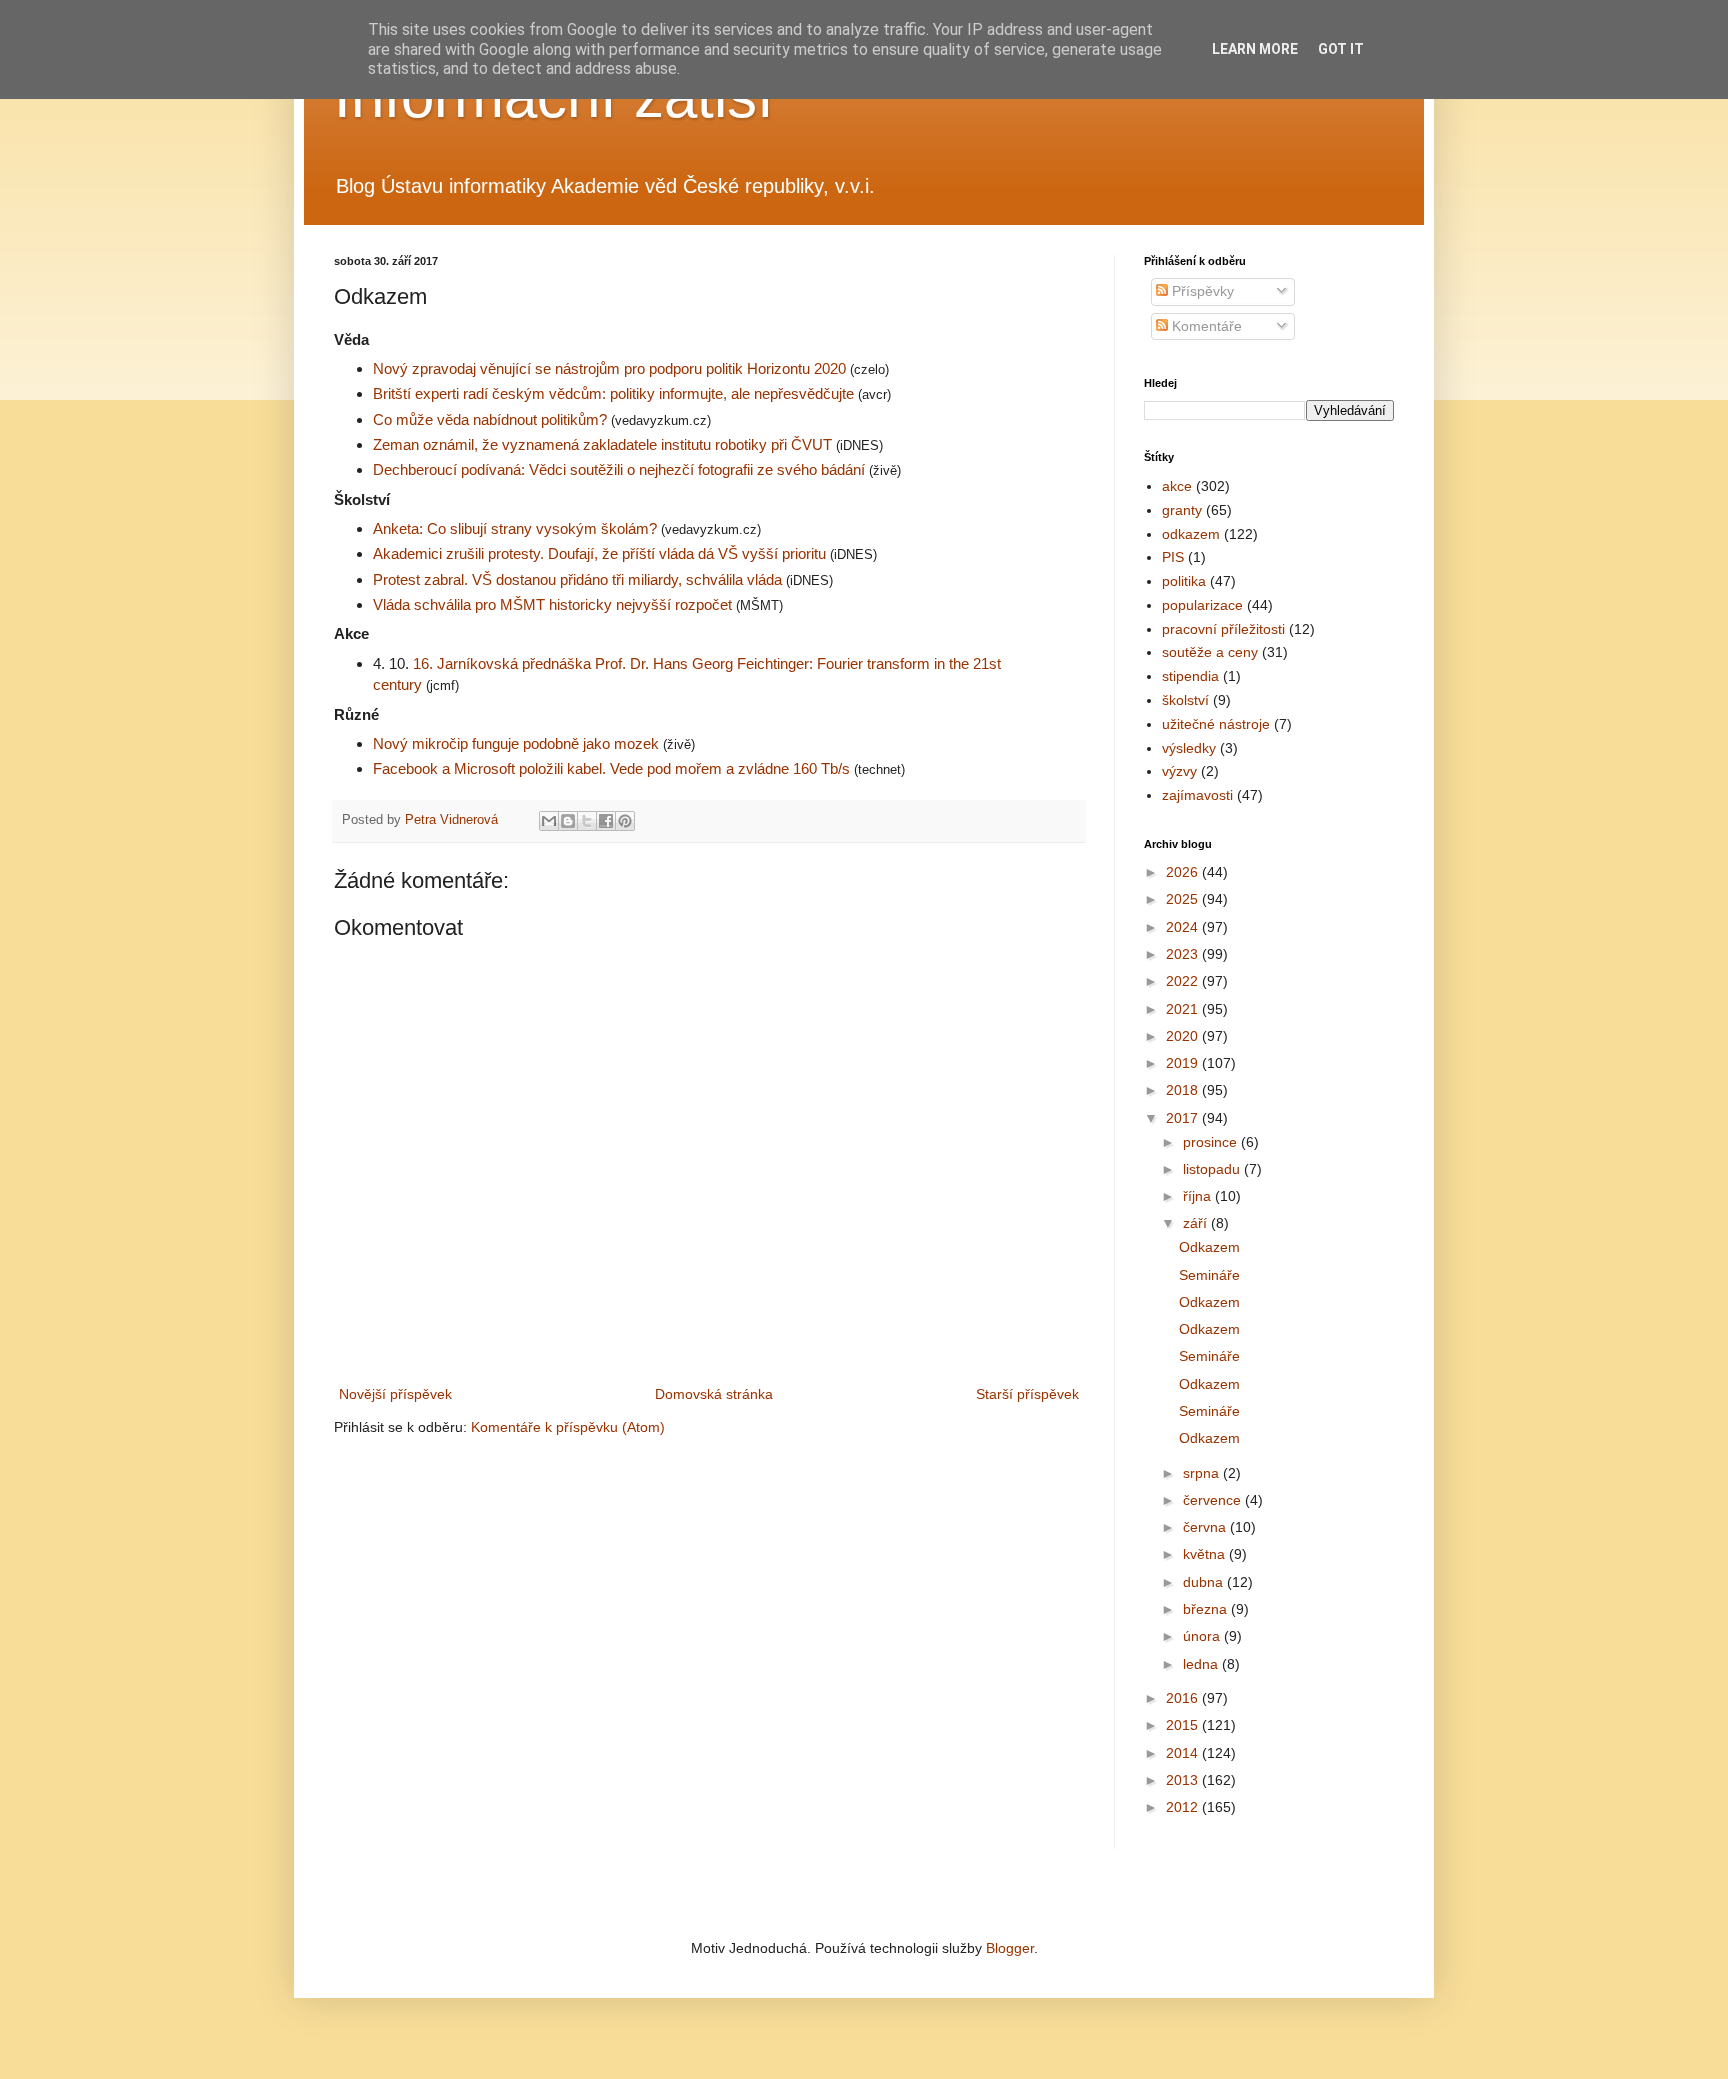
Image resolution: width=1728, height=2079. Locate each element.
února (1203, 1636)
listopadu (1213, 1169)
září (1197, 1223)
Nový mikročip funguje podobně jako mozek (518, 743)
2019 (1184, 1063)
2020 (1184, 1036)
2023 (1184, 954)
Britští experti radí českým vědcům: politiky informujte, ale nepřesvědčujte (613, 393)
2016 (1184, 1698)
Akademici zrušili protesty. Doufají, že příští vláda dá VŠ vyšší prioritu (601, 553)
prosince (1212, 1142)
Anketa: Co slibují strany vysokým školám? (517, 528)
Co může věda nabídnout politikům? (492, 419)
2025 (1184, 899)
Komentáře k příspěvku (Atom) (568, 1427)
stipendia (1190, 676)
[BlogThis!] (568, 821)
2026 (1184, 872)
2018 (1184, 1090)
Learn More (1255, 49)
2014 (1184, 1753)
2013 (1184, 1780)
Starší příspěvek (1027, 1394)
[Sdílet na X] (587, 821)
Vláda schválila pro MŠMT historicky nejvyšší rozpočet (552, 604)
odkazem (1191, 534)
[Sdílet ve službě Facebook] (606, 821)
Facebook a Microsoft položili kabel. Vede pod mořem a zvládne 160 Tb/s (613, 768)
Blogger (1010, 1948)
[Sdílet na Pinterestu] (625, 821)
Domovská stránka (714, 1394)
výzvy (1179, 771)
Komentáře (1205, 326)
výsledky (1189, 748)
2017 (1184, 1118)
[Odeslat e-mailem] (549, 821)
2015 (1184, 1725)
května (1206, 1554)
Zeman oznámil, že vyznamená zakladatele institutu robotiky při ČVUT (604, 444)
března (1207, 1609)
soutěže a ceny (1210, 652)
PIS (1173, 557)
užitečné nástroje (1216, 724)
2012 (1184, 1807)
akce (1177, 486)
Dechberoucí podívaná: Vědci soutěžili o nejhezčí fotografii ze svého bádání (621, 469)
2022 (1184, 981)
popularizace (1202, 605)
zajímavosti (1197, 795)
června (1206, 1527)
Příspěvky (1201, 291)
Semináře (1209, 1275)
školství (1185, 700)
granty (1182, 510)
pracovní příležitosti (1223, 629)
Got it (1341, 49)
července (1214, 1500)
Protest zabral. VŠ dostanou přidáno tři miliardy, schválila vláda (579, 579)
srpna (1203, 1473)
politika (1184, 581)
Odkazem (1209, 1247)
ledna (1202, 1664)
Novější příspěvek (395, 1394)
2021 (1184, 1009)
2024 (1184, 927)
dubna (1205, 1582)
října (1199, 1196)
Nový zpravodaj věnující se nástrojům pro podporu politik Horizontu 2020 (611, 368)
